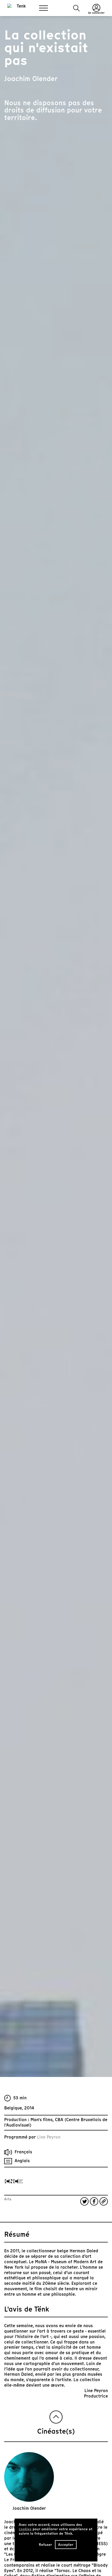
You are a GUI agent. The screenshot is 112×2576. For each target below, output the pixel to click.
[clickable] (14, 2181)
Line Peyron (49, 2137)
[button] (76, 8)
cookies (25, 2529)
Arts (8, 2199)
